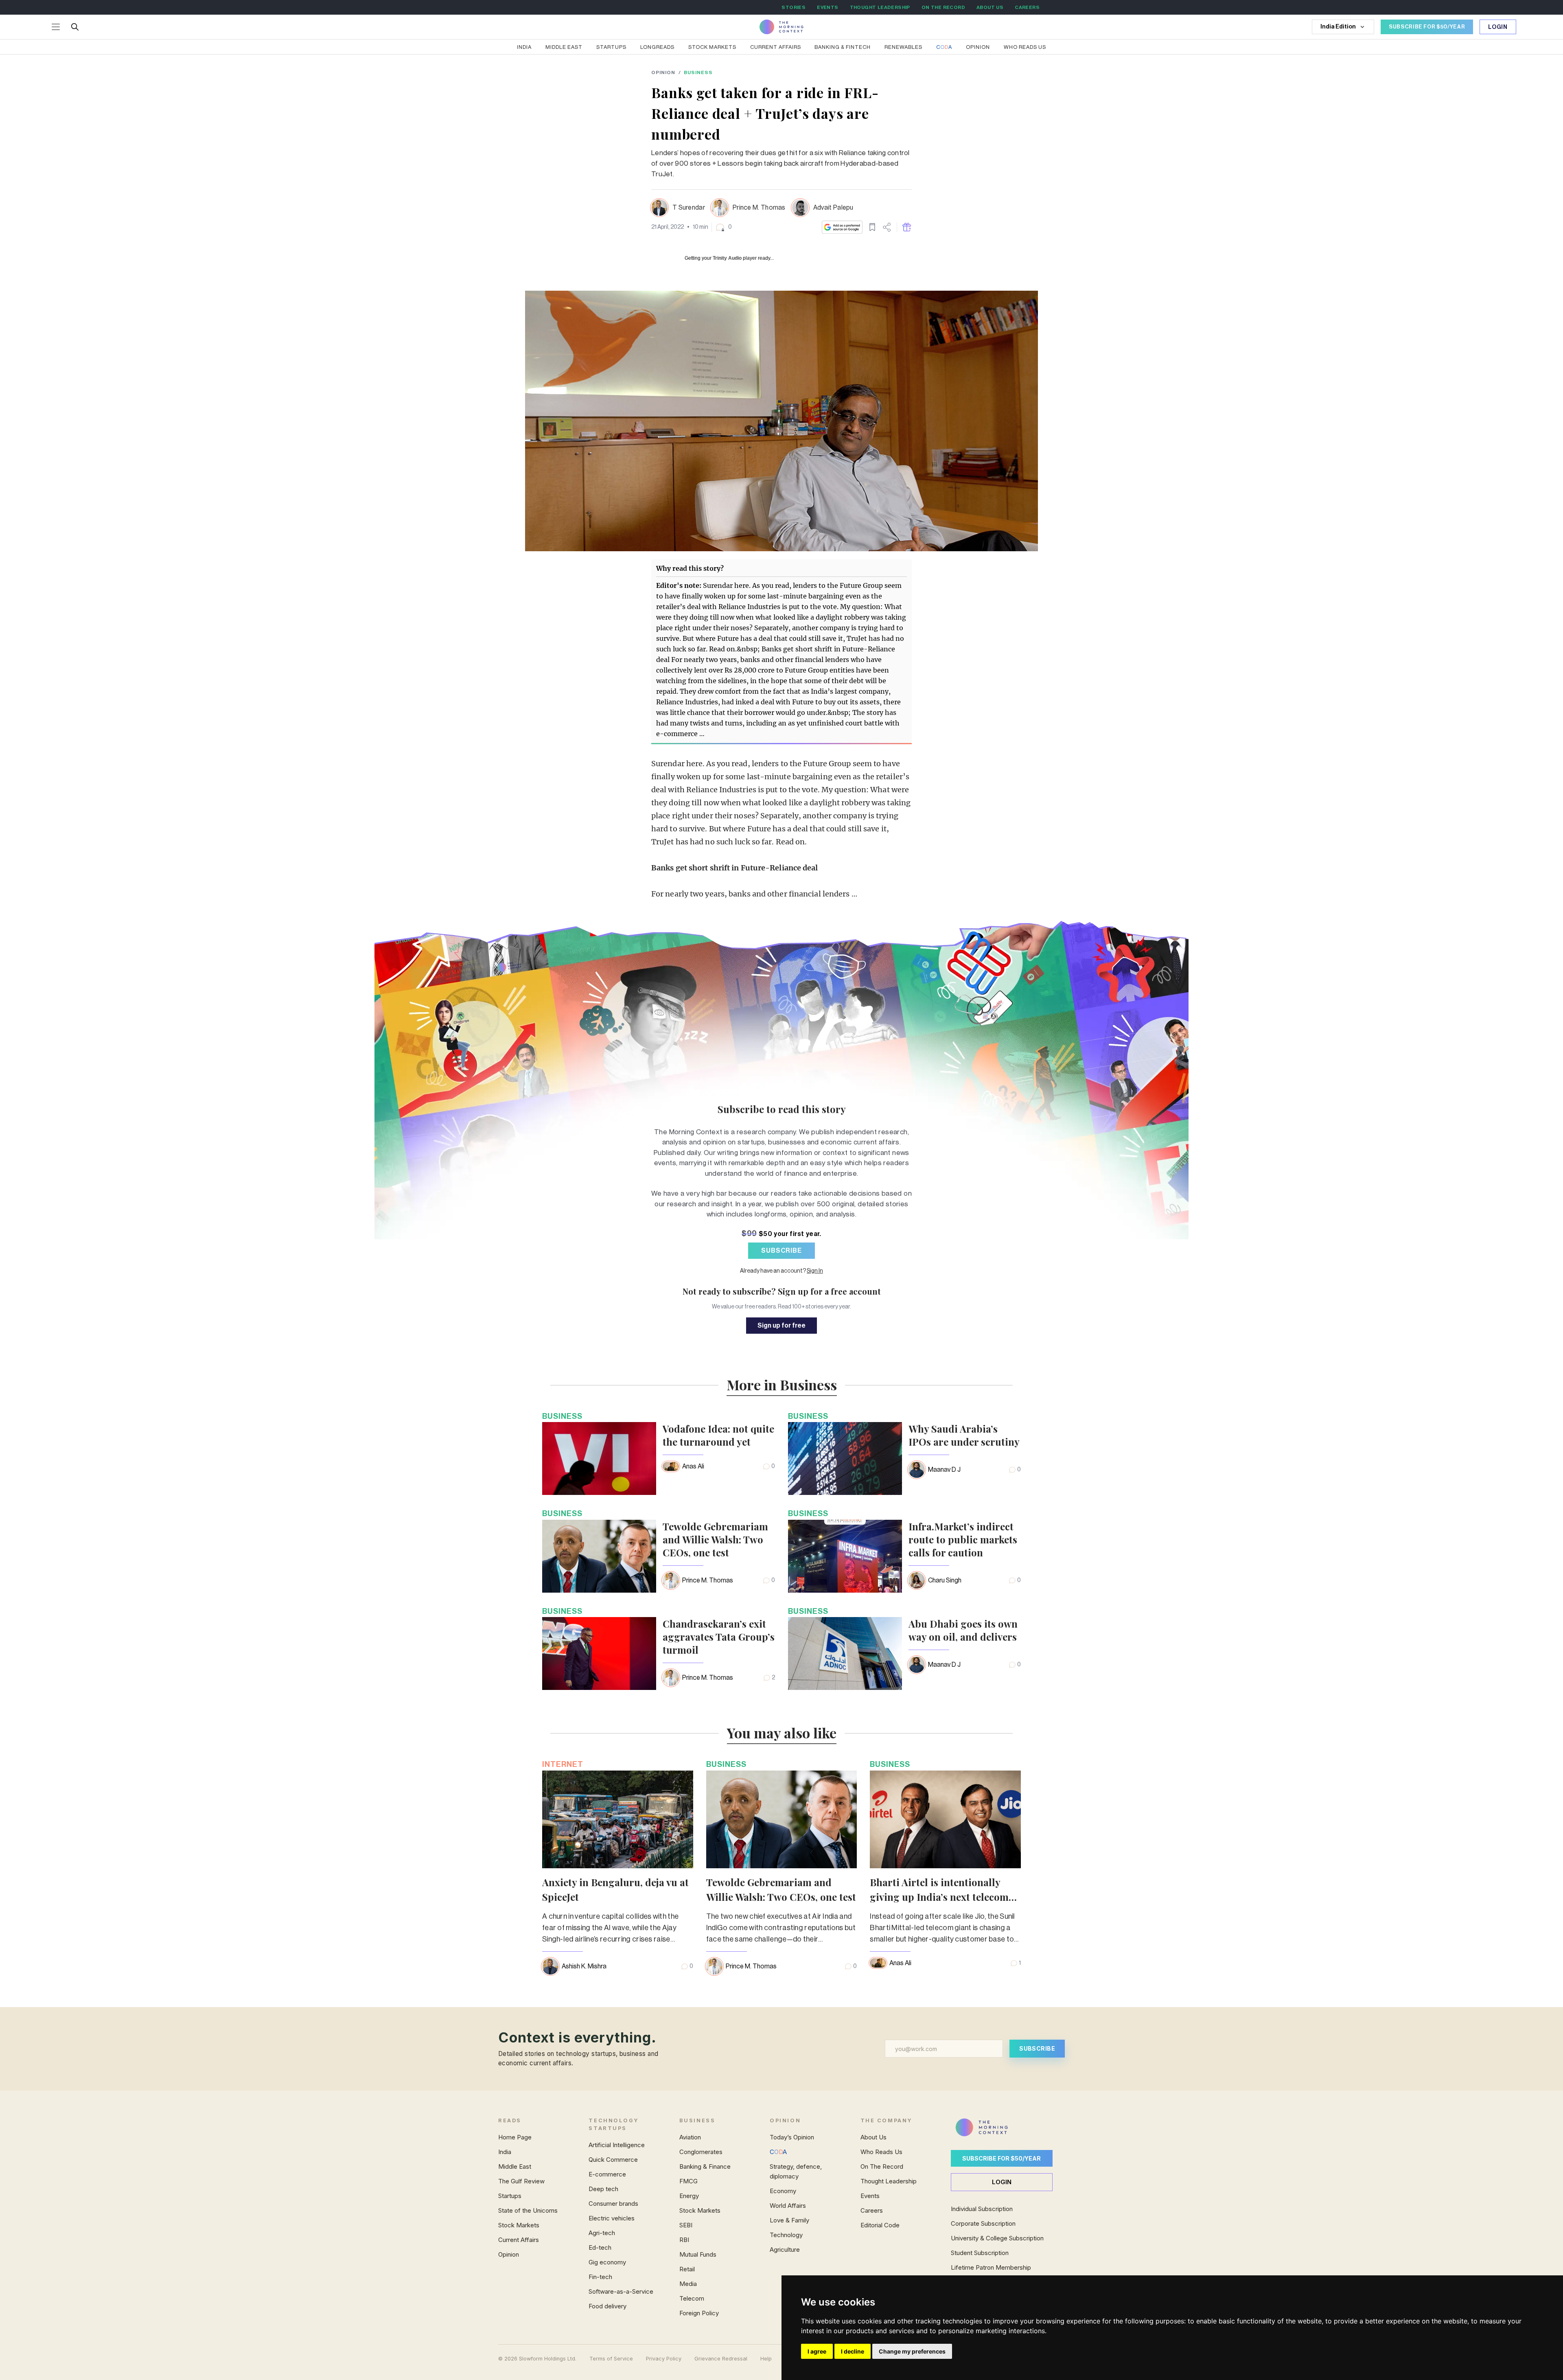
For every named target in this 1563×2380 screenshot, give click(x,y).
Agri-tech (602, 2233)
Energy (689, 2196)
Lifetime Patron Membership (991, 2267)
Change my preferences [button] (912, 2351)
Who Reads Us (881, 2152)
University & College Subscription (997, 2238)
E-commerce (607, 2174)
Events (870, 2196)
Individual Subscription (982, 2209)
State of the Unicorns (528, 2210)
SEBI (686, 2225)
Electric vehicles (612, 2218)
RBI (684, 2240)
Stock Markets (712, 47)
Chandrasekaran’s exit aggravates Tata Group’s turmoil (719, 1637)
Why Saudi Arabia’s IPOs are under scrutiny (964, 1435)
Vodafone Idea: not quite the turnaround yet (718, 1435)
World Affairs (788, 2206)
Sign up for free (781, 1326)
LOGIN (1002, 2182)
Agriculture (785, 2250)
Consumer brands (613, 2204)
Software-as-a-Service (621, 2291)
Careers (872, 2210)
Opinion (978, 47)
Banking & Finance (705, 2166)
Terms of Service (611, 2359)
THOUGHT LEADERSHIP (880, 7)
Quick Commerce (613, 2160)
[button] (723, 227)
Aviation (690, 2137)
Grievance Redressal (721, 2359)
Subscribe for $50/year (1002, 2158)
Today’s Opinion (792, 2137)
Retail (687, 2269)
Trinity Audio (727, 258)
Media (688, 2284)
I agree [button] (817, 2351)
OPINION (663, 72)
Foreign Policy (699, 2313)
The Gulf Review (521, 2181)
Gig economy (607, 2262)
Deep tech (603, 2189)
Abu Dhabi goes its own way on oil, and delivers (963, 1630)
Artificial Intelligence (617, 2145)
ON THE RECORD (943, 7)
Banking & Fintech (843, 47)
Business (698, 72)
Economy (783, 2191)
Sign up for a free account (829, 1291)
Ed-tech (600, 2247)
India (524, 47)
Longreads (657, 47)
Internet (563, 1764)
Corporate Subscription (983, 2223)
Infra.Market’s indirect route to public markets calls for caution (963, 1539)
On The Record (882, 2166)
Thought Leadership (889, 2181)
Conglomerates (701, 2152)
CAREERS (1027, 7)
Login (1498, 27)
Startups (611, 47)
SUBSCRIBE (781, 1251)
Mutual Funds (698, 2254)
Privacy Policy (664, 2359)
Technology (786, 2235)
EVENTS (827, 7)
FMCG (688, 2181)
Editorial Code (880, 2225)
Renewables (903, 47)
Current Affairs (776, 47)
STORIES (794, 7)
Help (766, 2359)
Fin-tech (600, 2277)
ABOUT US (990, 7)
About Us (873, 2137)
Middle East (564, 47)
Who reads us (1025, 47)
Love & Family (789, 2220)
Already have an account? (781, 1271)
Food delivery (607, 2306)
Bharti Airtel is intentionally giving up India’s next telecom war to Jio (939, 1897)
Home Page (515, 2137)
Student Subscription (980, 2253)
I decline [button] (853, 2351)
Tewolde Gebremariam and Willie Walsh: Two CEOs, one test (715, 1539)
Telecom (692, 2298)
